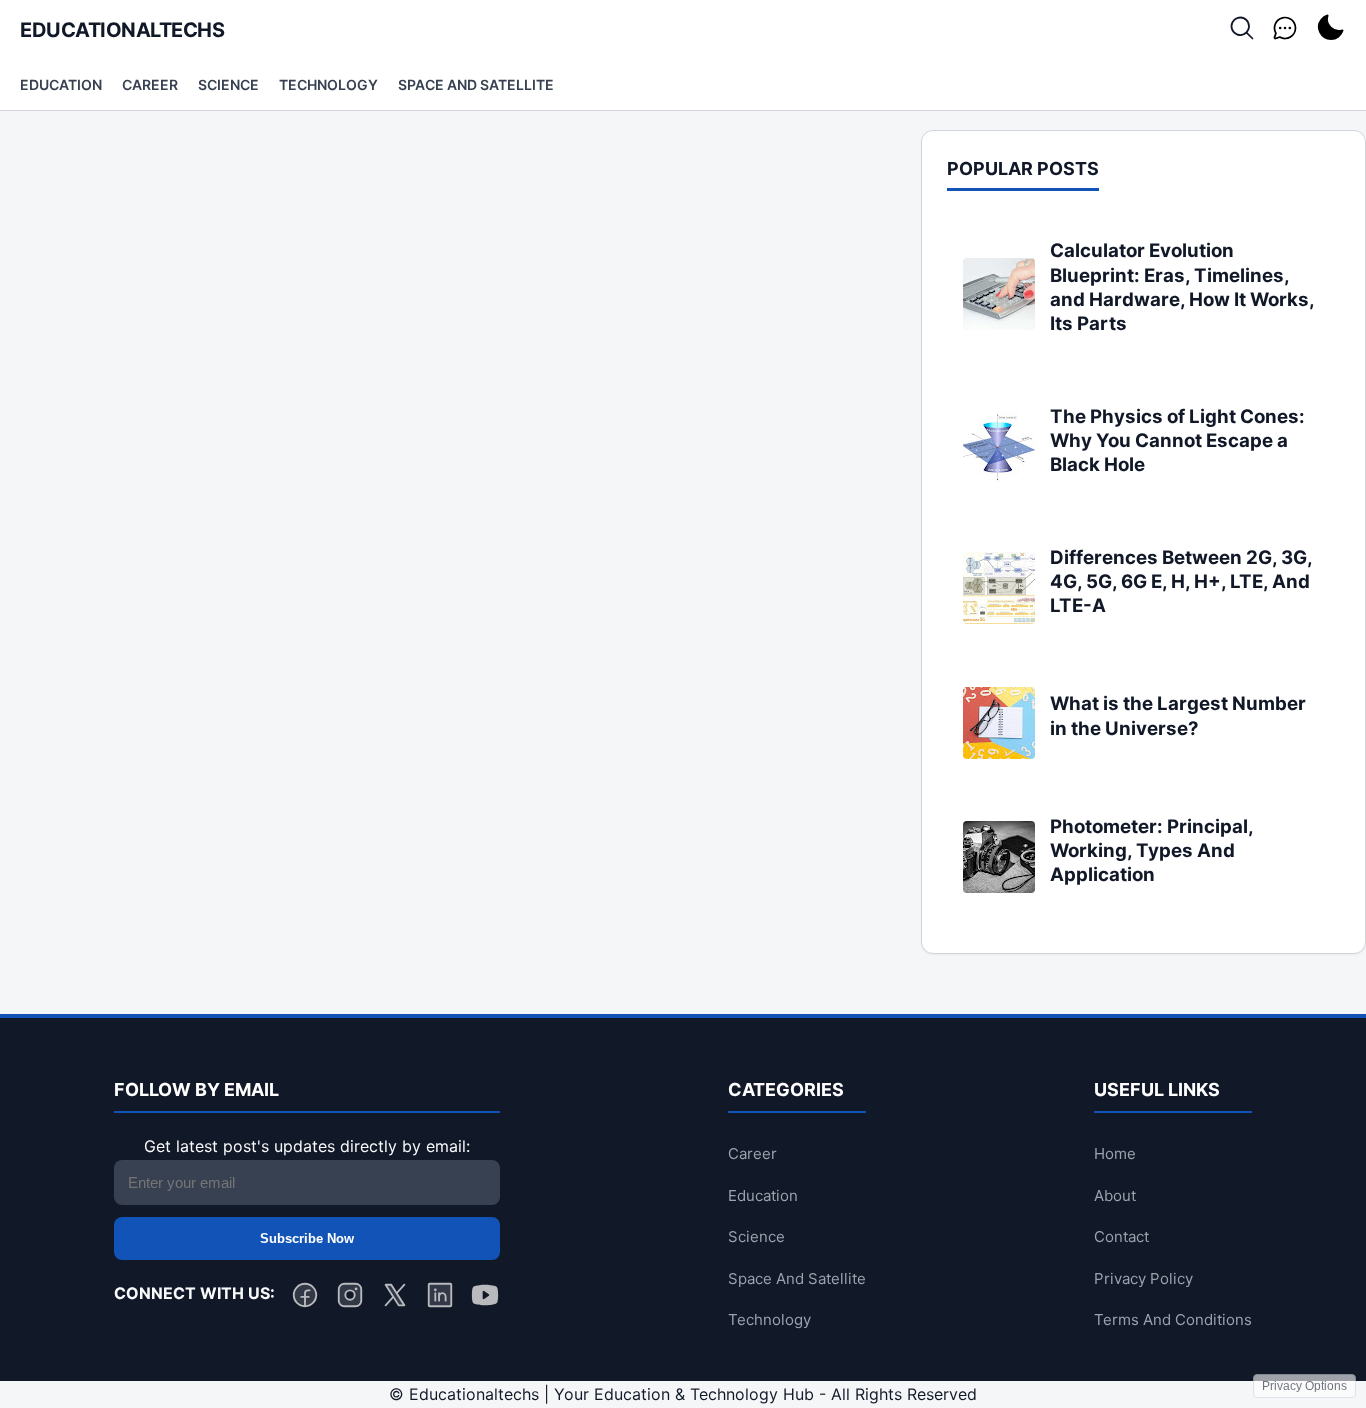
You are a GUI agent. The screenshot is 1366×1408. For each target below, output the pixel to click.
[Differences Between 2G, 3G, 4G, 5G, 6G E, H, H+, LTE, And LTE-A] (999, 618)
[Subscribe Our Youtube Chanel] (485, 1299)
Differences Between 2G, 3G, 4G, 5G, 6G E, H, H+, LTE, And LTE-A (1181, 582)
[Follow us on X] (395, 1299)
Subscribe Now (307, 1238)
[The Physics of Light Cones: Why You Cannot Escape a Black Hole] (999, 477)
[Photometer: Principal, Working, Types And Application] (999, 887)
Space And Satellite (476, 84)
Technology (328, 84)
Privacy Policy (1143, 1278)
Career (150, 84)
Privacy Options (1304, 1386)
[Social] (1285, 29)
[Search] (1242, 29)
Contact (1121, 1236)
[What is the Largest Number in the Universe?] (999, 753)
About (1115, 1195)
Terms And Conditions (1173, 1319)
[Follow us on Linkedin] (440, 1299)
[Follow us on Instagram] (350, 1299)
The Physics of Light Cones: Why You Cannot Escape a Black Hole (1177, 441)
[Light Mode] (1330, 29)
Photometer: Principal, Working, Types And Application (1151, 851)
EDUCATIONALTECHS (122, 30)
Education (61, 84)
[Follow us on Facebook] (305, 1299)
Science (228, 84)
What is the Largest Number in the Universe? (1178, 715)
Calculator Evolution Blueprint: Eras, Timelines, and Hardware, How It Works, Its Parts (1182, 287)
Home (1115, 1153)
